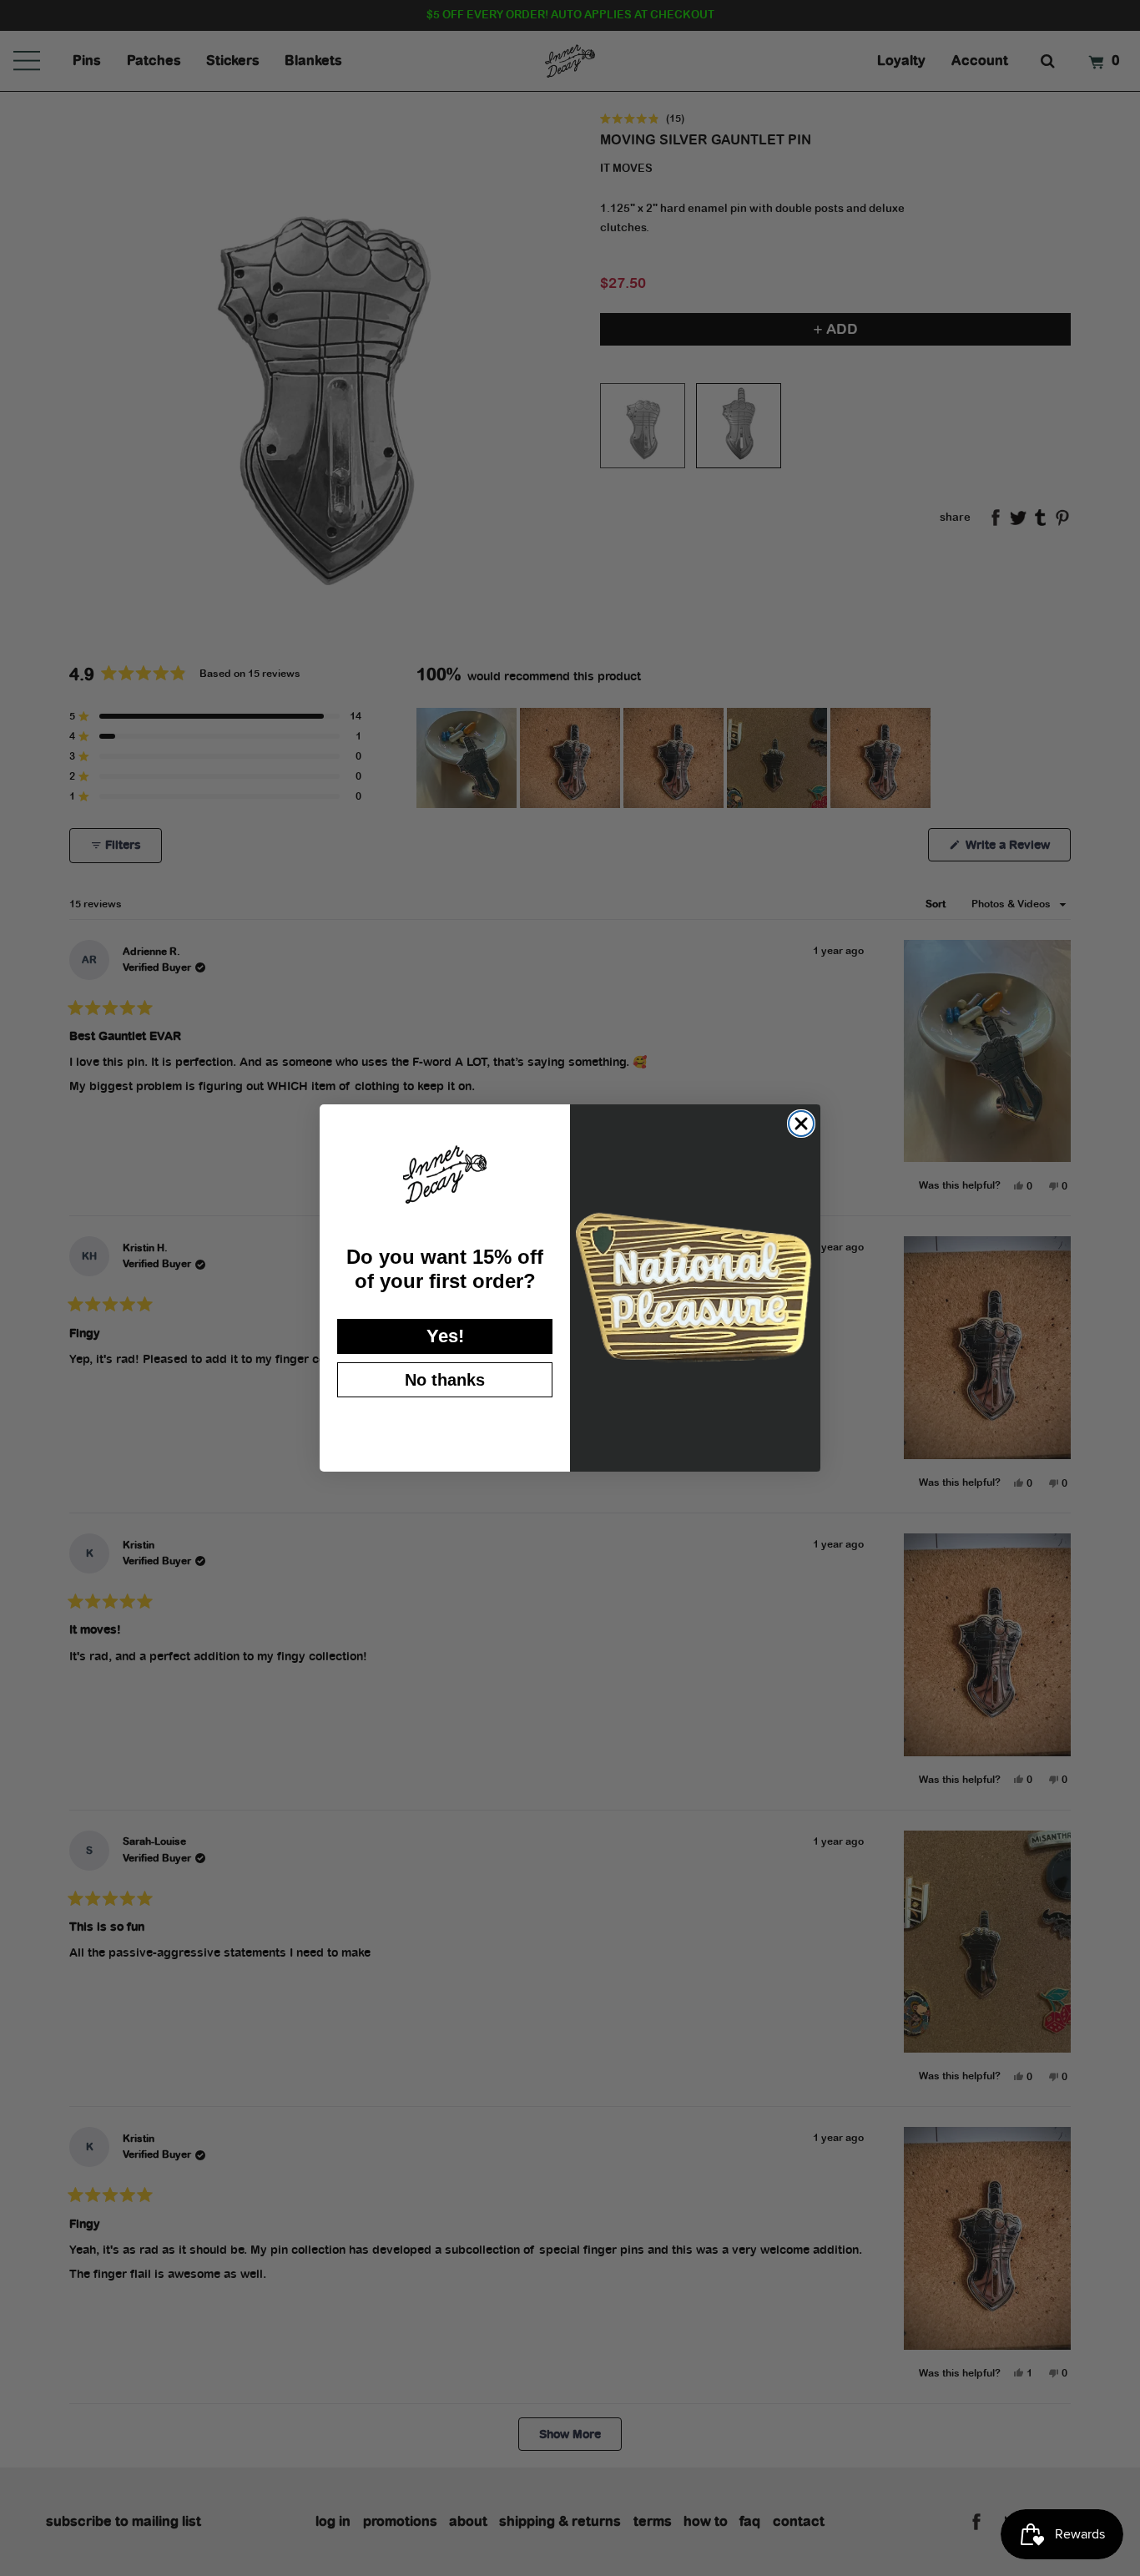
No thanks (445, 1380)
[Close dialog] (801, 1124)
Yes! (445, 1336)
